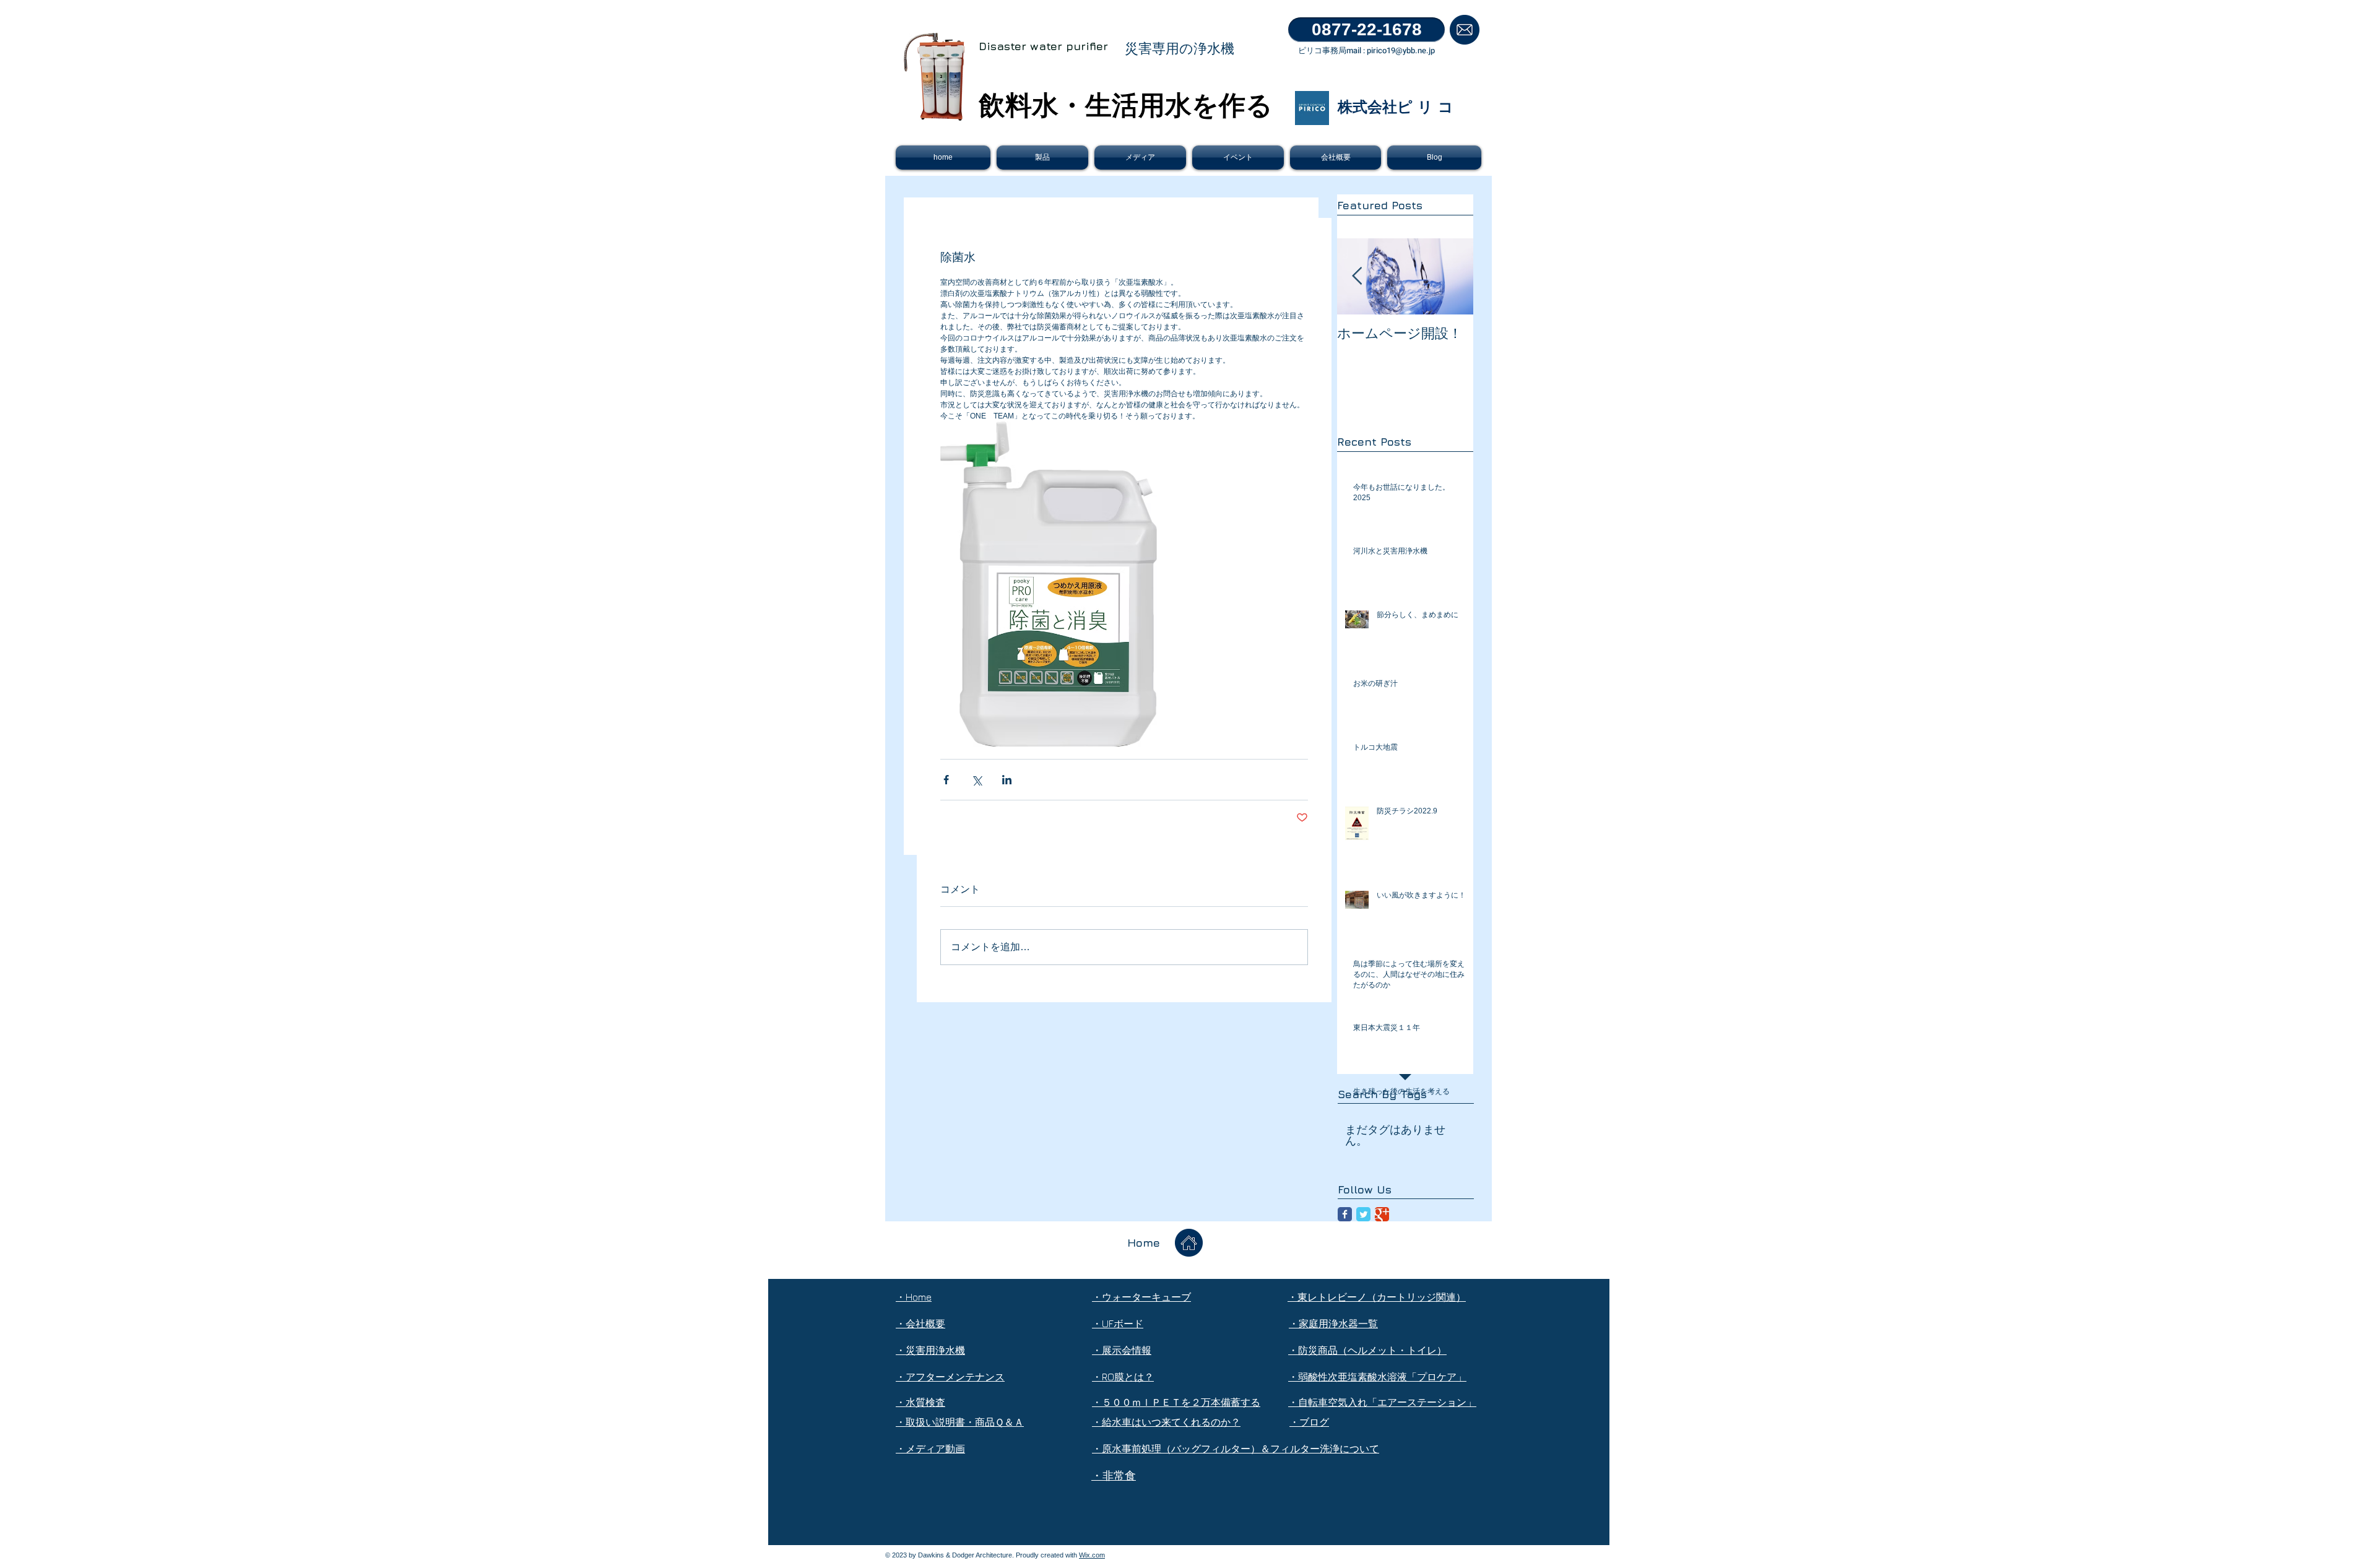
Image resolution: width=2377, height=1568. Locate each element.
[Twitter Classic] (1363, 1214)
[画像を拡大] (1049, 584)
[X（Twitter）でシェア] (976, 780)
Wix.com (1092, 1555)
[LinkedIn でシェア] (1007, 780)
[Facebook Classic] (1345, 1214)
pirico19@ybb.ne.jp (1401, 50)
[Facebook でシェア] (946, 780)
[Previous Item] (1357, 276)
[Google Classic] (1382, 1214)
